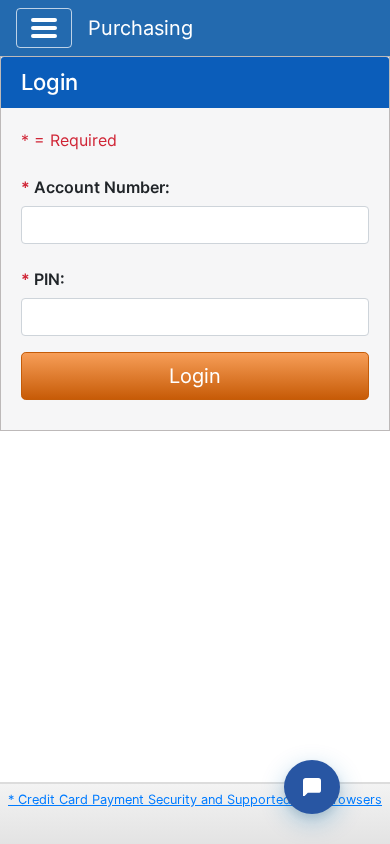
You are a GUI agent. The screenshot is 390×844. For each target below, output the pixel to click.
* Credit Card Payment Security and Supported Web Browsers (195, 799)
